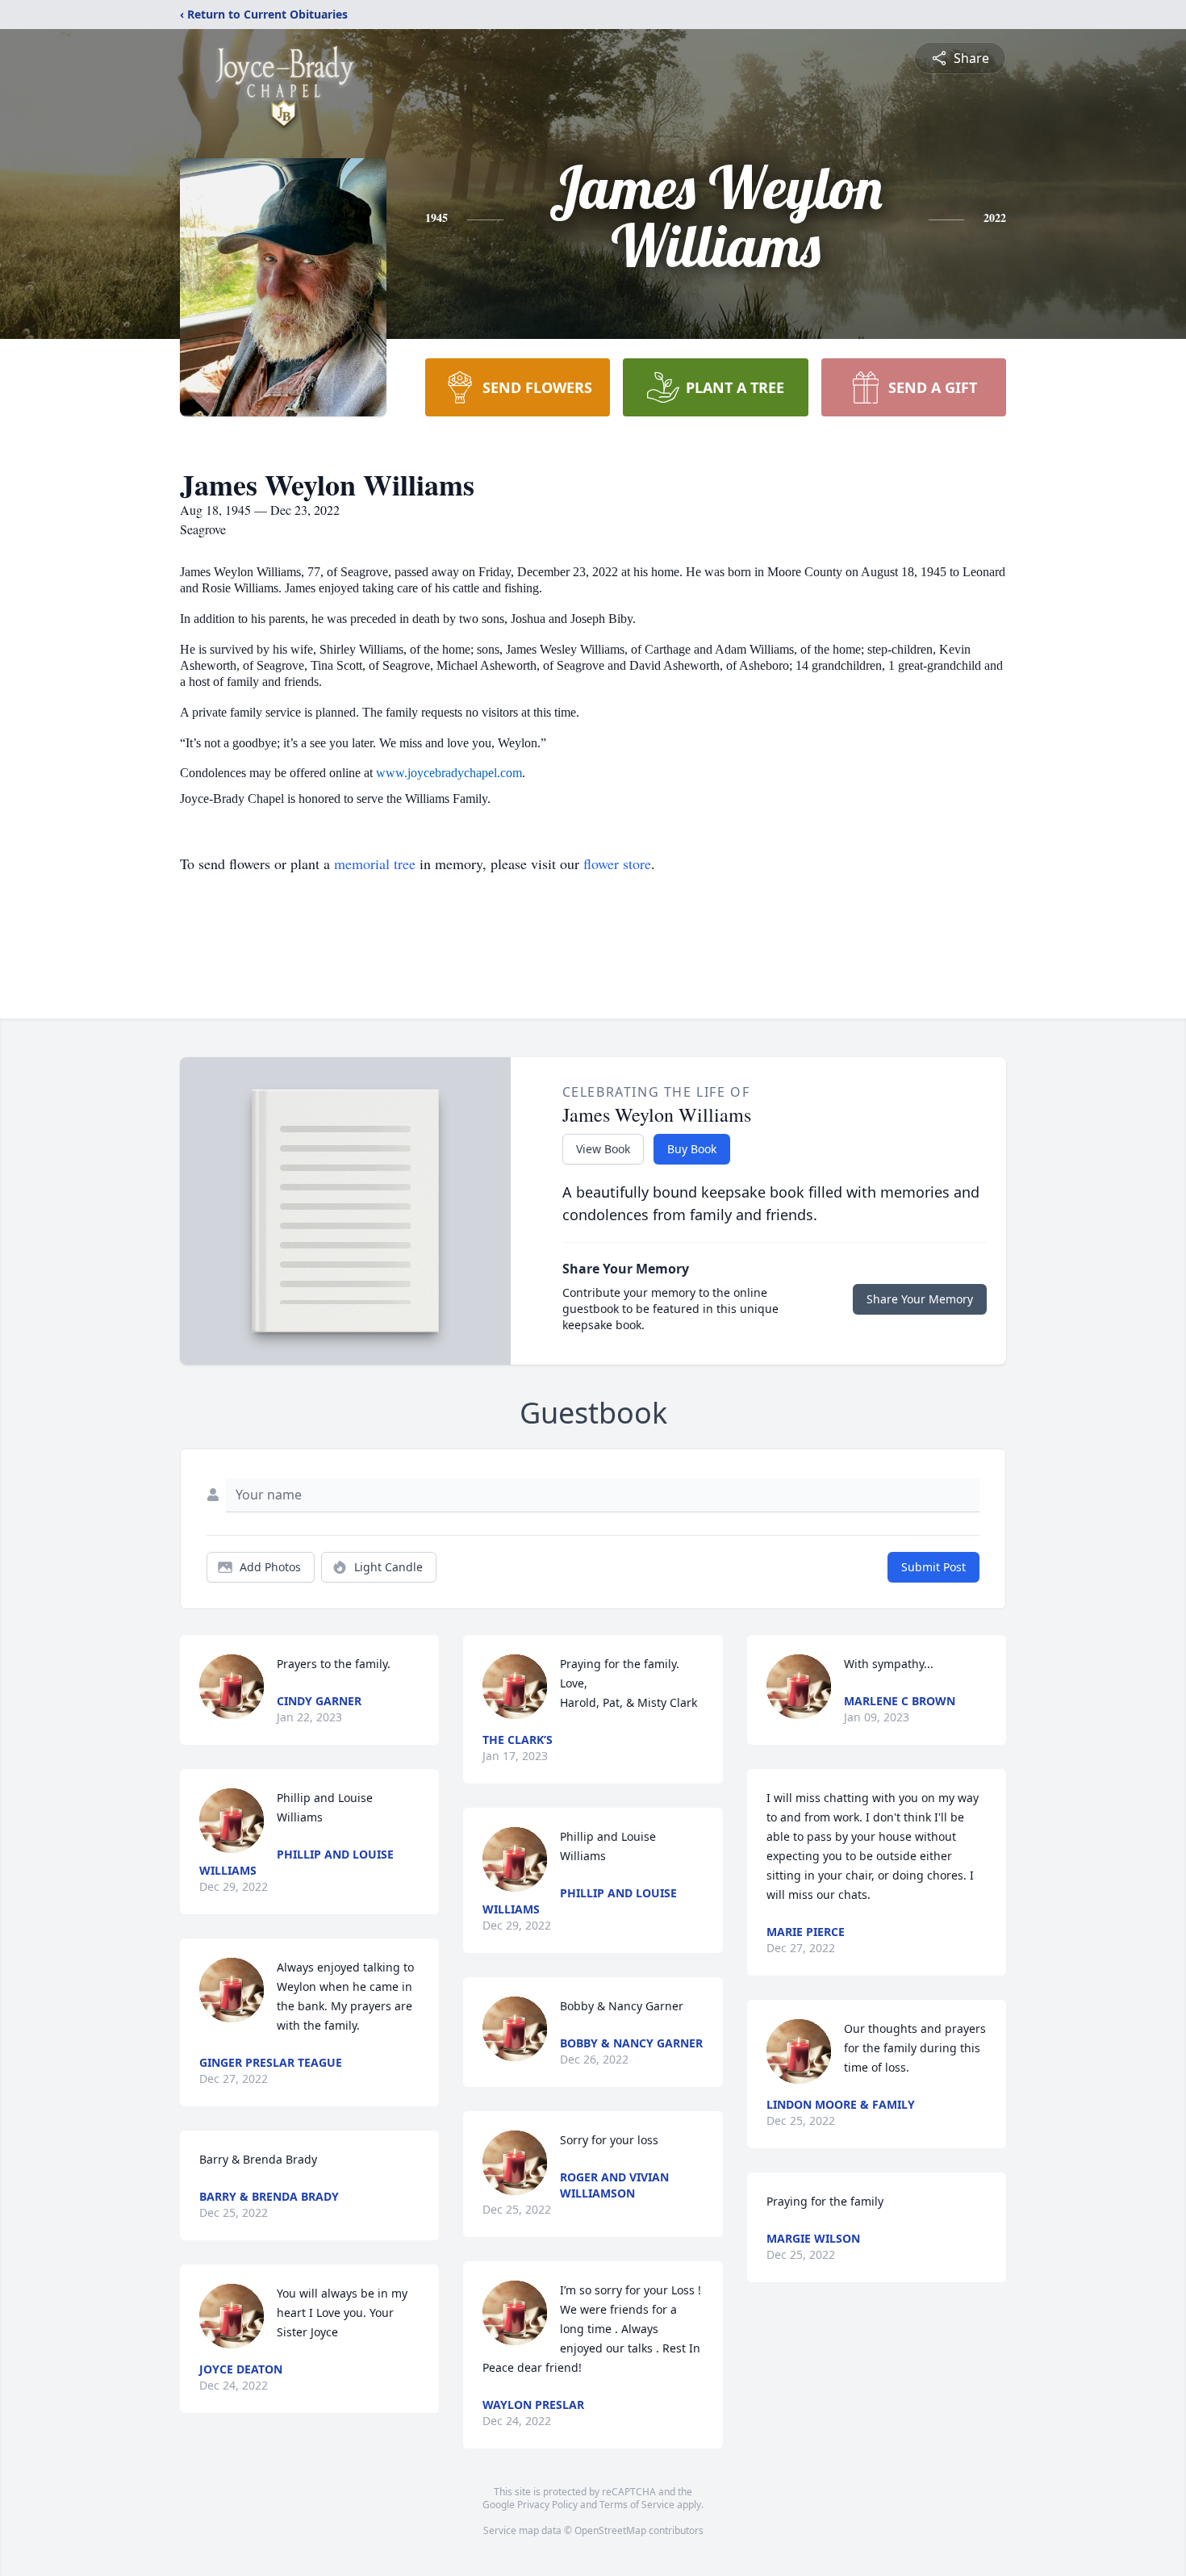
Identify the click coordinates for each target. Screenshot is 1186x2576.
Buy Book (692, 1149)
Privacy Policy (547, 2505)
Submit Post (933, 1567)
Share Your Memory (920, 1299)
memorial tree (375, 864)
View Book (603, 1149)
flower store (617, 864)
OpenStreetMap (610, 2530)
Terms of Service (637, 2505)
